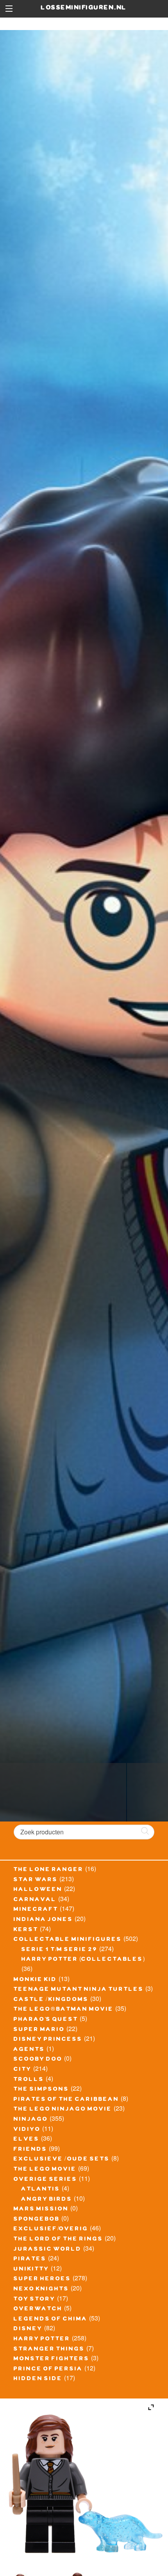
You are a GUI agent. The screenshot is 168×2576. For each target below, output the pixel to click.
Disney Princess (48, 2040)
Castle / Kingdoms (51, 2000)
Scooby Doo (38, 2060)
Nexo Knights (41, 2290)
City (23, 2070)
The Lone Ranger (49, 1870)
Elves (27, 2140)
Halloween (38, 1890)
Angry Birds (47, 2200)
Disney (28, 2329)
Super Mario (39, 2030)
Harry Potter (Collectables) (83, 1960)
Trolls (29, 2080)
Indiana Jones (43, 1920)
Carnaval (35, 1900)
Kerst (26, 1930)
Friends (30, 2150)
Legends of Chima (51, 2320)
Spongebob (37, 2220)
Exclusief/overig (51, 2230)
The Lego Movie (45, 2170)
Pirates (30, 2260)
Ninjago (31, 2120)
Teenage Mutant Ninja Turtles (79, 1990)
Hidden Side (38, 2379)
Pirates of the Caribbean (66, 2100)
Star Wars (36, 1880)
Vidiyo (27, 2130)
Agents (29, 2050)
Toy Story (35, 2300)
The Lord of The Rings (58, 2240)
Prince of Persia (48, 2370)
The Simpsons (41, 2090)
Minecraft (36, 1910)
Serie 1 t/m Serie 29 (60, 1950)
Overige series (46, 2180)
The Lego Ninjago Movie (63, 2110)
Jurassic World (48, 2250)
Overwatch (38, 2310)
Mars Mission (41, 2210)
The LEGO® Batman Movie (64, 2010)
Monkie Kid (35, 1980)
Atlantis (41, 2190)
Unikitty (31, 2270)
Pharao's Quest (46, 2020)
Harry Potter (42, 2340)
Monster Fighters (52, 2359)
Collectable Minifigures (68, 1940)
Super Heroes (42, 2280)
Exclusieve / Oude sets (62, 2160)
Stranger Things (49, 2350)
